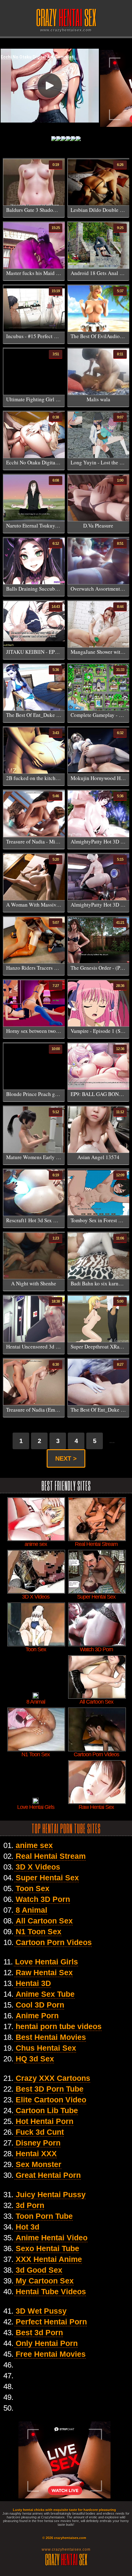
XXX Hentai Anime (49, 2259)
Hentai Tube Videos (51, 2291)
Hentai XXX (36, 2153)
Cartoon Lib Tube (47, 2110)
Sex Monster (39, 2164)
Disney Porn (38, 2143)
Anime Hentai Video (52, 2238)
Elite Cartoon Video (51, 2100)
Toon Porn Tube (44, 2216)
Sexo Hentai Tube (47, 2248)
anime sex (34, 1845)
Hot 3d (27, 2227)
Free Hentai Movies (51, 2354)
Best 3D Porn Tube (50, 2089)
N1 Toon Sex (39, 1931)
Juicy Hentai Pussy (51, 2194)
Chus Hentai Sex (46, 2048)
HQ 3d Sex (35, 2059)
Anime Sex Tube (45, 1994)
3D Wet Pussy (41, 2311)
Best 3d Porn (39, 2332)
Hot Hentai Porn (45, 2121)
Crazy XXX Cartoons (53, 2078)
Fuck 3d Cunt (40, 2132)
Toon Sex (33, 1888)
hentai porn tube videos (59, 2026)
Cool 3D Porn (40, 2005)
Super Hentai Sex (47, 1878)
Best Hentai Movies (51, 2037)
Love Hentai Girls (47, 1962)
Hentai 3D (33, 1983)
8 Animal (31, 1910)
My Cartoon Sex (45, 2281)
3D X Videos (38, 1867)
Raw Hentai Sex (44, 1972)
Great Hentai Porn (48, 2175)
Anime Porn (37, 2016)
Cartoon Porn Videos (54, 1942)
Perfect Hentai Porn (51, 2322)
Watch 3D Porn (43, 1899)
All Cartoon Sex (44, 1921)
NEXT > (66, 1458)
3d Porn (30, 2205)
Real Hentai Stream (51, 1856)
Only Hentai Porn (47, 2343)
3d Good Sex (39, 2270)
